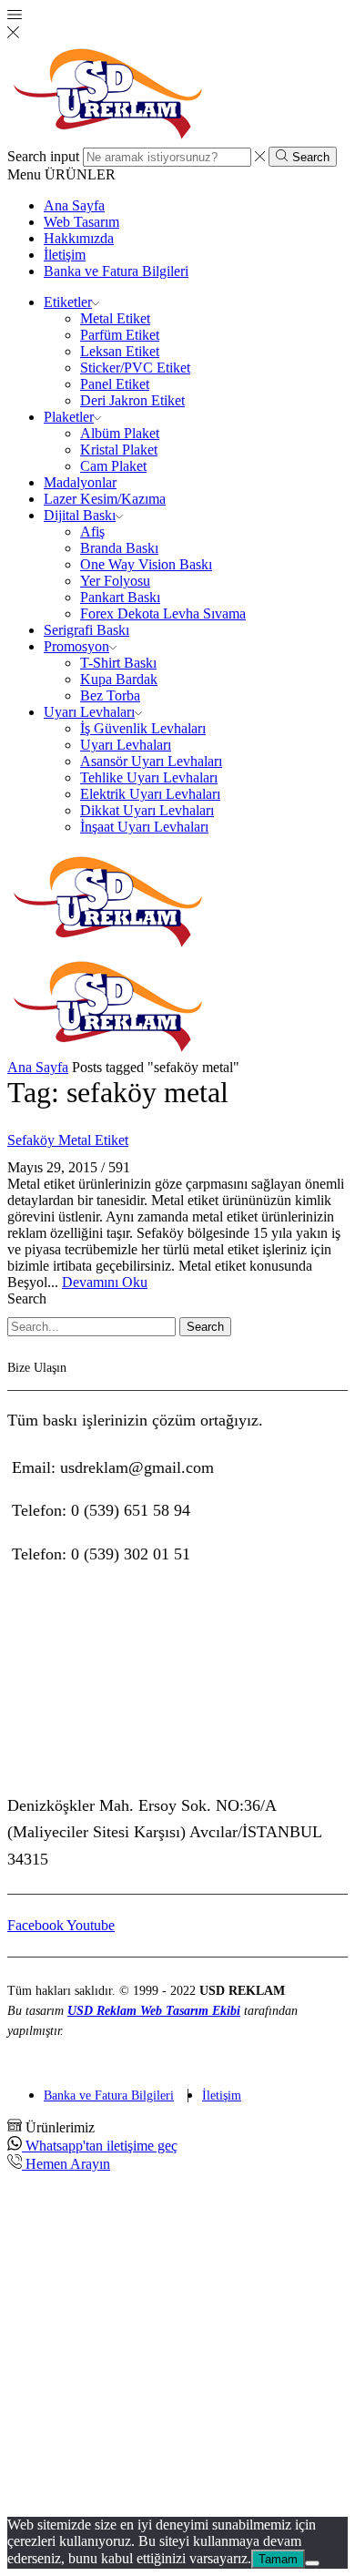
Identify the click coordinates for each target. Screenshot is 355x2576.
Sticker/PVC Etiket (135, 368)
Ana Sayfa (74, 205)
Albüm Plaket (120, 433)
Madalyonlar (80, 482)
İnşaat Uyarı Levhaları (144, 827)
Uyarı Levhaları (89, 712)
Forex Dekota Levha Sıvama (163, 613)
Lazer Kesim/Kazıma (105, 499)
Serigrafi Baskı (86, 630)
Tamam (278, 2559)
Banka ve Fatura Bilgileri (116, 271)
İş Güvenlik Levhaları (143, 728)
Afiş (92, 532)
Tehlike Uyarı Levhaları (149, 777)
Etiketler (68, 302)
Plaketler (69, 417)
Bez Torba (110, 695)
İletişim (65, 255)
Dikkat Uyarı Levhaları (147, 810)
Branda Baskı (119, 548)
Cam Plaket (113, 466)
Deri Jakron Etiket (132, 400)
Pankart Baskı (120, 597)
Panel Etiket (115, 384)
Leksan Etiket (120, 351)
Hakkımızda (79, 238)
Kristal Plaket (119, 450)
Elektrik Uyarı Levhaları (150, 794)
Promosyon (76, 646)
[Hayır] (312, 2563)
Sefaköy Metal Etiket (68, 1140)
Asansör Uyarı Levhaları (151, 761)
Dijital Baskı (80, 515)
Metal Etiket (115, 318)
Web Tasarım (81, 222)
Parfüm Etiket (120, 335)
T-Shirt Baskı (118, 663)
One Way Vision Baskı (146, 564)
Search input (43, 156)
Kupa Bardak (119, 679)
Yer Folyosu (115, 581)
